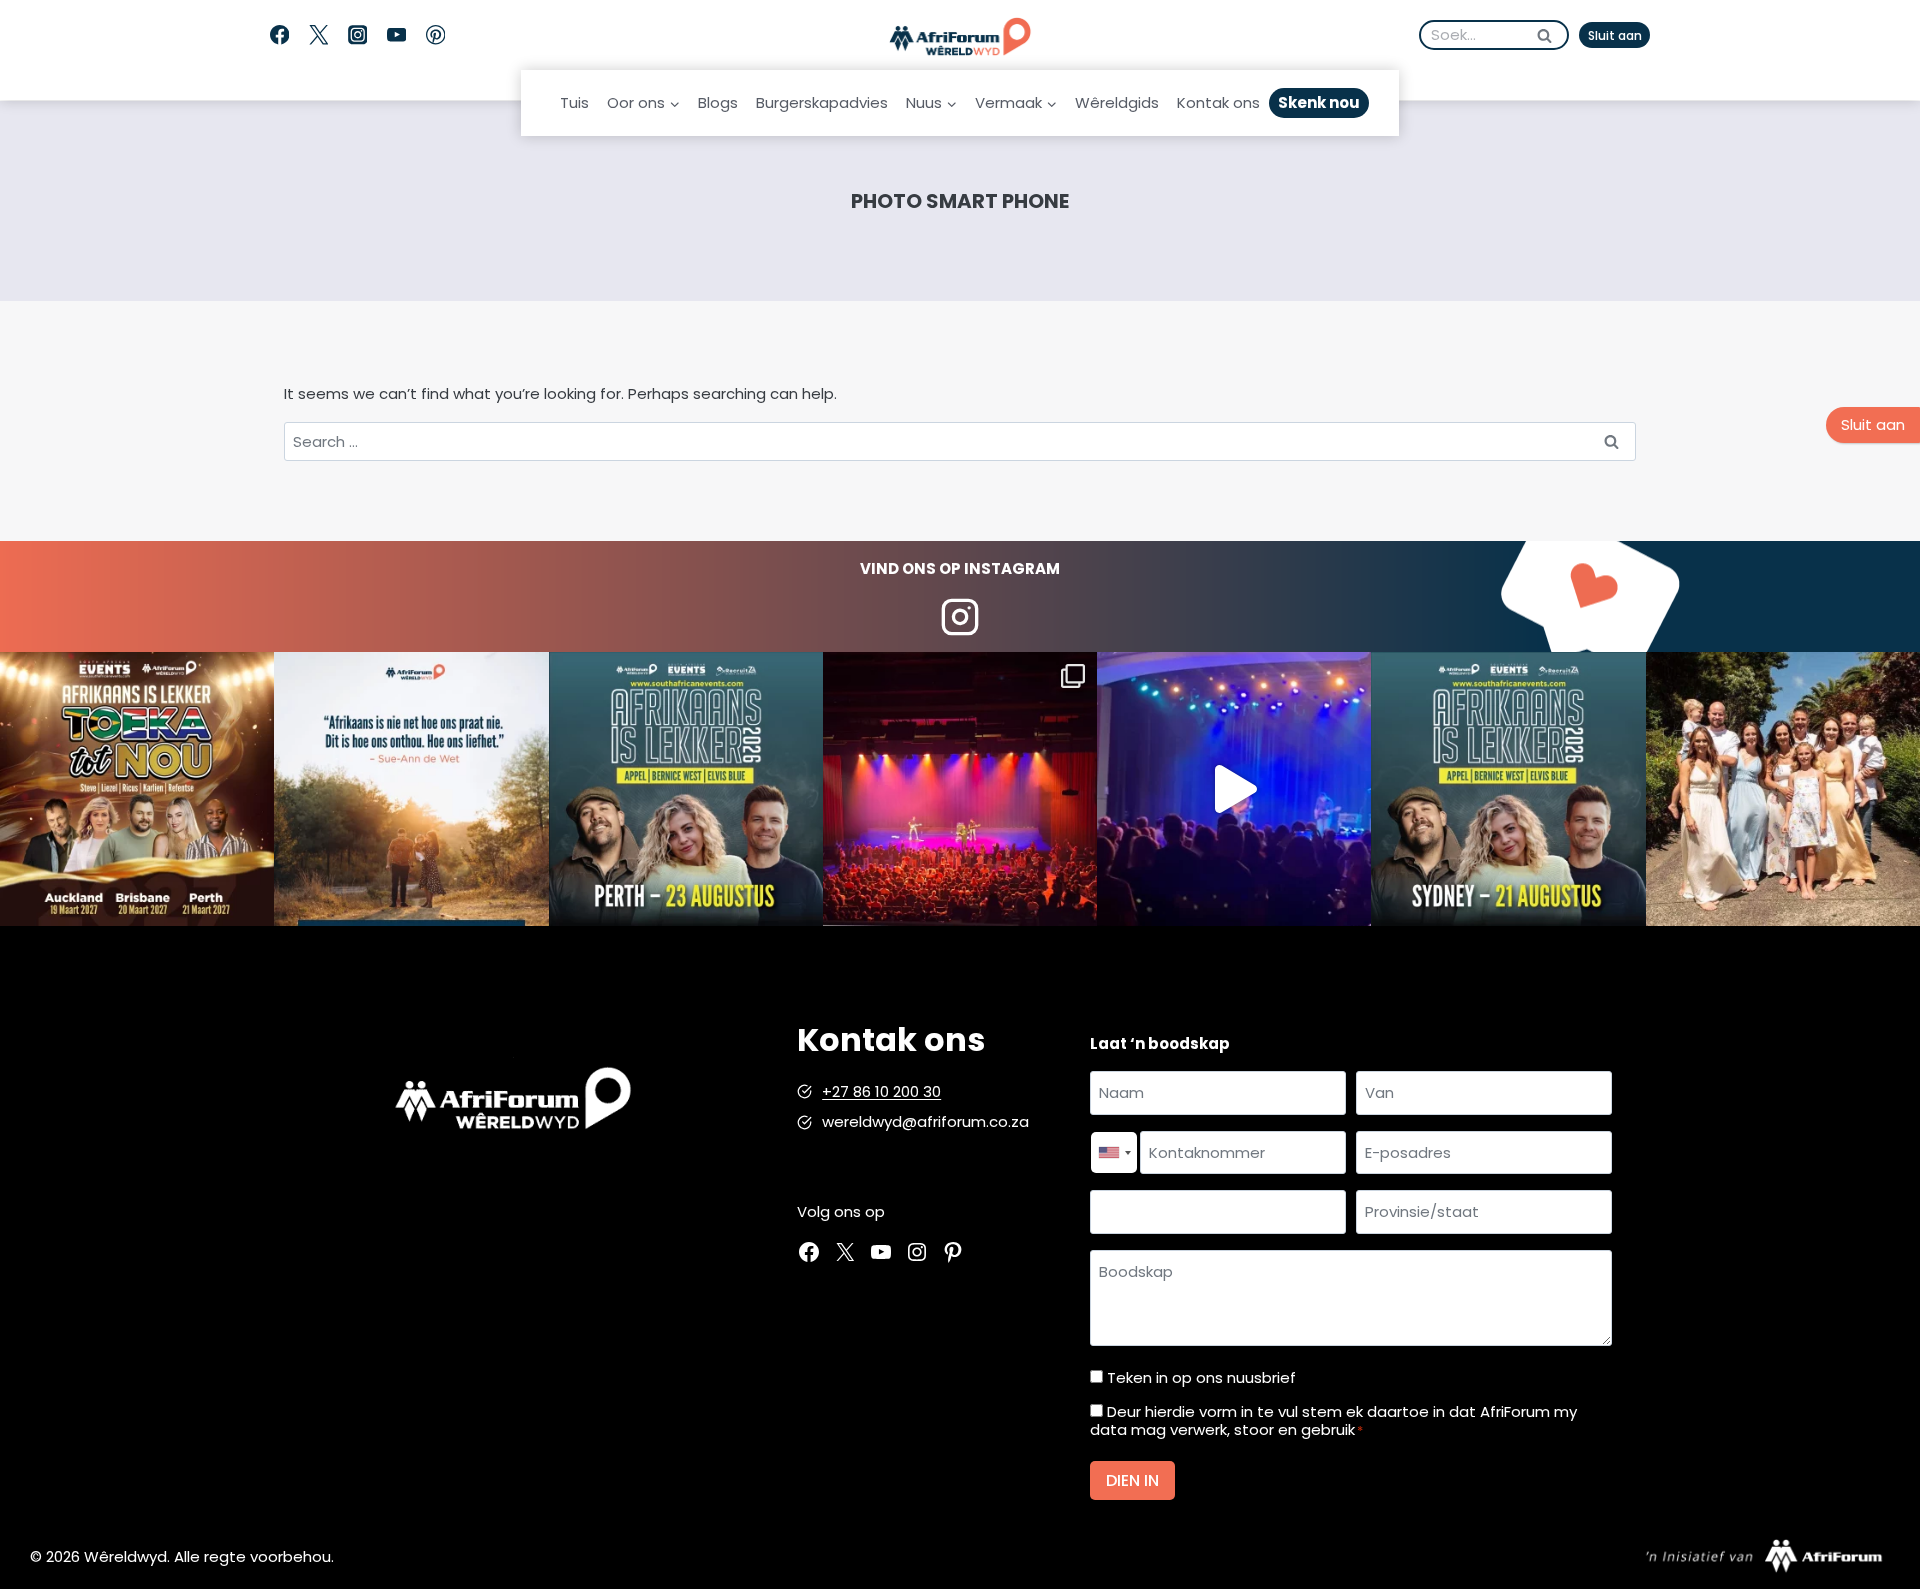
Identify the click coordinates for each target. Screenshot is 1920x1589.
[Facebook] (279, 35)
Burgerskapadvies (822, 102)
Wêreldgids (1117, 102)
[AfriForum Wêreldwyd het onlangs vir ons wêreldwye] (1783, 789)
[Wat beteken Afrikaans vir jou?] (411, 789)
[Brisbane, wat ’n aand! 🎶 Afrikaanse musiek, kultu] (960, 789)
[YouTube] (396, 35)
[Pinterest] (435, 35)
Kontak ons (1218, 102)
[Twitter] (318, 35)
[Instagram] (357, 35)
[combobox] (1114, 1153)
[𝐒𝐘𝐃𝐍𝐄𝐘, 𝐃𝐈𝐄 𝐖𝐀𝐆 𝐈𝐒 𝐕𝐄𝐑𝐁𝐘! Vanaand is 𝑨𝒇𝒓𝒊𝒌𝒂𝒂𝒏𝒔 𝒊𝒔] (1508, 789)
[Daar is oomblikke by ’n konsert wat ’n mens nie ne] (1234, 789)
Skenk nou (1319, 102)
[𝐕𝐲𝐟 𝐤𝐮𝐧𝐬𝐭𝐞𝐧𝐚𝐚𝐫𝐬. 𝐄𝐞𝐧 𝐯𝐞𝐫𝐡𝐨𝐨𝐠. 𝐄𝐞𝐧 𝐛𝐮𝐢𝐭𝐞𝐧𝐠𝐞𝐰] (137, 789)
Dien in (1132, 1480)
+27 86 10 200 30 (881, 1091)
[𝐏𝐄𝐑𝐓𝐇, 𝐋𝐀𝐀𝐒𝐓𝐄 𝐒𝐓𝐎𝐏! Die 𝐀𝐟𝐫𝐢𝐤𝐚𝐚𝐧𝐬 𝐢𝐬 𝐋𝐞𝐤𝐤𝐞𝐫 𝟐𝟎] (686, 789)
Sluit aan (1615, 35)
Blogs (718, 102)
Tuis (574, 102)
